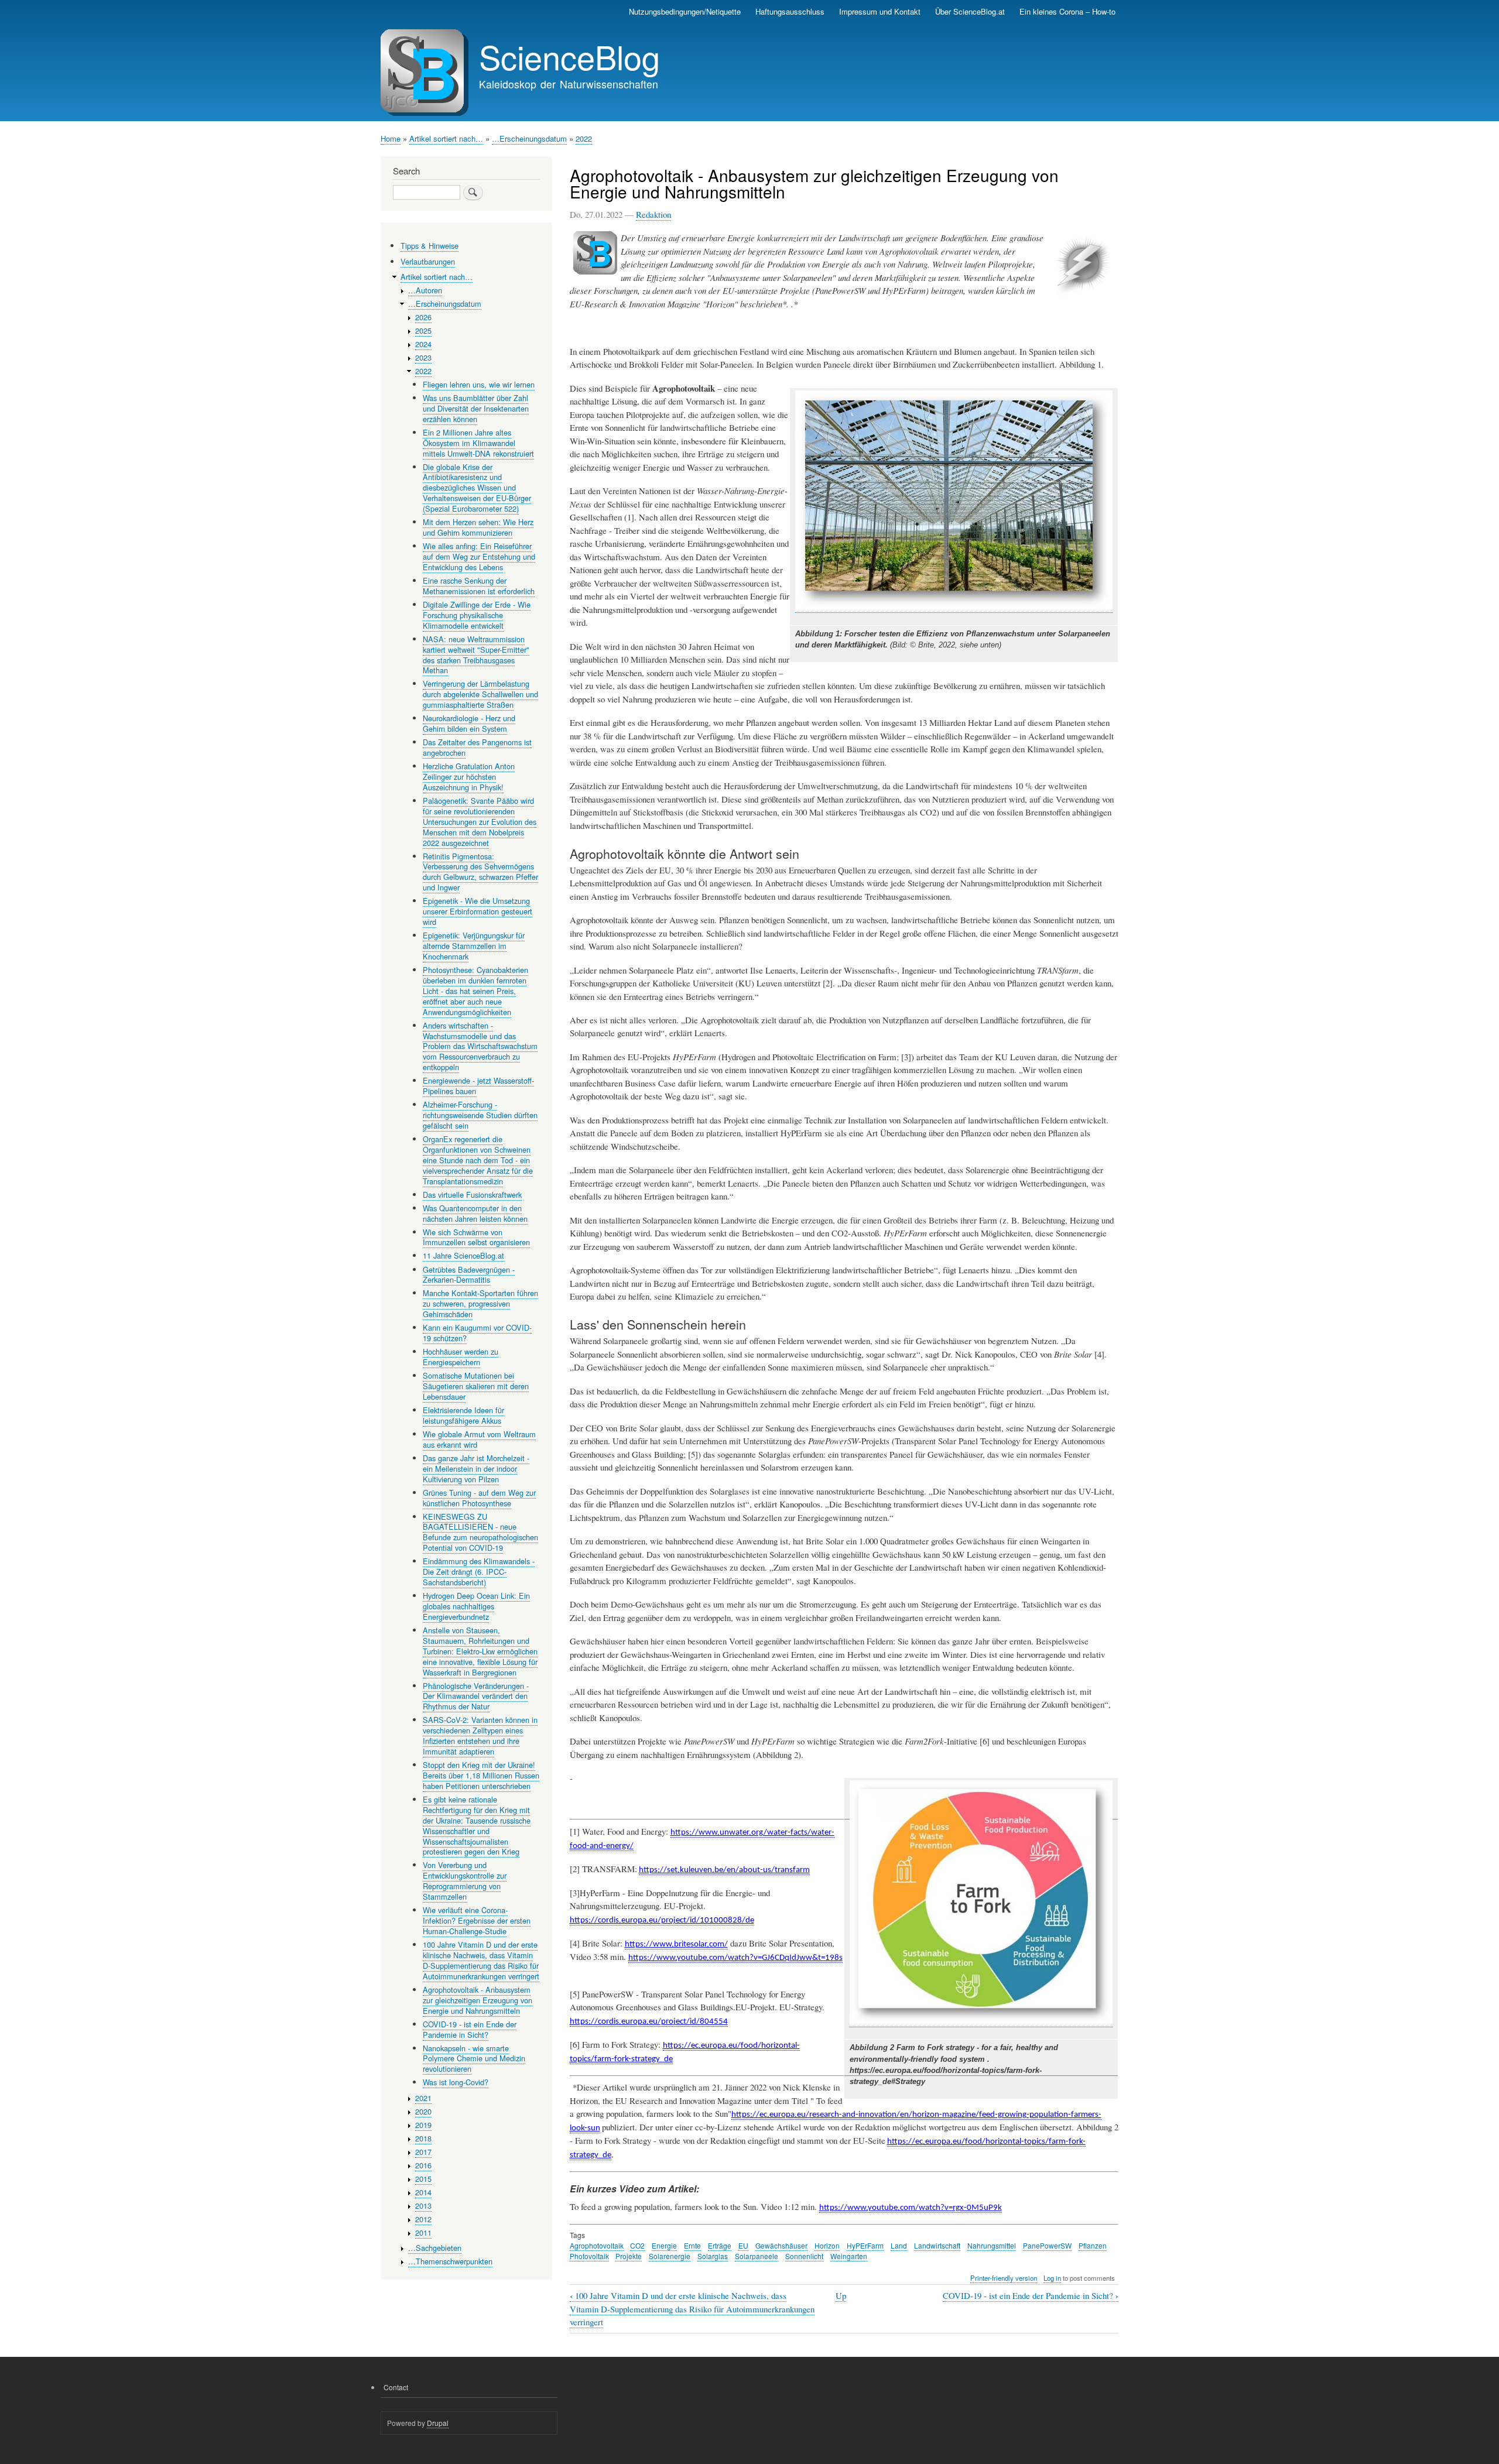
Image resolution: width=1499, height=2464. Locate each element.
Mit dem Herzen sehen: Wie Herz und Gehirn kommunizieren (478, 527)
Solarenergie (670, 2256)
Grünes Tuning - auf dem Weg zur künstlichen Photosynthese (479, 1498)
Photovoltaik (589, 2256)
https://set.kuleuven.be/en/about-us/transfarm (724, 1870)
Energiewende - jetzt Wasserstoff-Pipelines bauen (478, 1086)
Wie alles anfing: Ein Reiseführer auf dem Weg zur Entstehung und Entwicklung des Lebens (479, 556)
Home (391, 138)
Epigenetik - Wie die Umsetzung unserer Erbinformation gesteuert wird (478, 911)
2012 (423, 2219)
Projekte (629, 2256)
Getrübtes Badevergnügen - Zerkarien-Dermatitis (469, 1275)
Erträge (720, 2245)
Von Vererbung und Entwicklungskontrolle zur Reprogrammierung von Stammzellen (465, 1881)
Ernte (692, 2245)
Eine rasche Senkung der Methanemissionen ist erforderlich (479, 586)
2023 (423, 357)
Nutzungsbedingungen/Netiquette (685, 11)
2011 (423, 2232)
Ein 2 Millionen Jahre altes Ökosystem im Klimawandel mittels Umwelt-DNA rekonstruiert (478, 443)
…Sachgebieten (435, 2248)
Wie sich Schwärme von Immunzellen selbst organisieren (476, 1237)
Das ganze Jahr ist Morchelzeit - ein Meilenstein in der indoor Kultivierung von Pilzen (476, 1469)
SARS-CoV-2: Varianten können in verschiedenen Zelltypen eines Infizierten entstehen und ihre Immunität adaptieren (480, 1735)
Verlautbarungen (428, 261)
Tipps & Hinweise (429, 246)
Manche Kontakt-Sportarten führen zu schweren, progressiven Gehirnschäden (480, 1303)
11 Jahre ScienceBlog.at (463, 1255)
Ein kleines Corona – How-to (1067, 11)
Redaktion (653, 214)
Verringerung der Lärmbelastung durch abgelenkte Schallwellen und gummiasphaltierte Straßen (480, 694)
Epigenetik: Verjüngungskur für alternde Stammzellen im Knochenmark (474, 946)
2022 (584, 138)
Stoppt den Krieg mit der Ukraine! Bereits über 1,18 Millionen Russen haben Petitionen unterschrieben (481, 1775)
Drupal (438, 2423)
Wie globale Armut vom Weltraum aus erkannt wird (479, 1439)
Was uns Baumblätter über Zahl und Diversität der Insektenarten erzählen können (476, 408)
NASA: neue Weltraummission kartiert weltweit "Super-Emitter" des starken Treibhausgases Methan (476, 655)
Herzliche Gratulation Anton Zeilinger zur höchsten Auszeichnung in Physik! (469, 777)
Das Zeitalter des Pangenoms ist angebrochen (477, 747)
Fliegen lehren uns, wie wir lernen (479, 384)
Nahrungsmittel (992, 2245)
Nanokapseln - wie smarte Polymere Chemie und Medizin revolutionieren (474, 2059)
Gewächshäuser (781, 2245)
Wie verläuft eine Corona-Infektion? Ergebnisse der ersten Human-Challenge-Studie (477, 1920)
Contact (396, 2387)
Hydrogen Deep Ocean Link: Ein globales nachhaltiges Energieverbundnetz (476, 1606)
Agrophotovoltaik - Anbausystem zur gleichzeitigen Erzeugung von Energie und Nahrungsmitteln (478, 2000)
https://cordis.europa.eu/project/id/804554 (649, 2022)
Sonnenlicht (804, 2256)
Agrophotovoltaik (597, 2245)
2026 (423, 317)
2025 (423, 330)
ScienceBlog (569, 56)
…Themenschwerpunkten (450, 2261)
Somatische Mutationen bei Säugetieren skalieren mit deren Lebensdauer (476, 1386)
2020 (423, 2111)
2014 (423, 2192)
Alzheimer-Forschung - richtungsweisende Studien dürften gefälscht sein (480, 1115)
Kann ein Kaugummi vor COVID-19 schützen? (477, 1333)
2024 (423, 344)
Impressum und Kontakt (880, 11)
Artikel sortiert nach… (446, 138)
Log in (1052, 2278)
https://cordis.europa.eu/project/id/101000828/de (662, 1920)
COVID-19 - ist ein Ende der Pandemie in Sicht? (1031, 2296)
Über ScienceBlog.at (970, 11)
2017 (423, 2152)
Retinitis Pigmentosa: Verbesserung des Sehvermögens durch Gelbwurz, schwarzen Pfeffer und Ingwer (480, 872)
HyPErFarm (865, 2245)
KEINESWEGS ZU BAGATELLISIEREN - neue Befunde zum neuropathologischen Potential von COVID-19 (480, 1532)
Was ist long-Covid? (456, 2082)
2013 (423, 2206)
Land (899, 2245)
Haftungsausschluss (790, 11)
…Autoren (425, 290)
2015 (423, 2179)
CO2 (637, 2245)
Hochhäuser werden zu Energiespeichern (461, 1357)
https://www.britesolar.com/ (676, 1944)
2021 (423, 2098)
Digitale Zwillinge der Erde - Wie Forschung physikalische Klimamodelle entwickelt (477, 615)
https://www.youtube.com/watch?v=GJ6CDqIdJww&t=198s (735, 1958)
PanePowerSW (1047, 2245)
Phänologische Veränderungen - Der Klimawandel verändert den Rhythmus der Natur (476, 1696)
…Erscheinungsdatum (529, 138)
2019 (423, 2125)
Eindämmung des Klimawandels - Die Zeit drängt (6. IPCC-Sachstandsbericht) (479, 1572)
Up (841, 2295)
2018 (423, 2138)
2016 (423, 2165)
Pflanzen (1093, 2245)
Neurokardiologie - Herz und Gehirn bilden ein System (469, 723)
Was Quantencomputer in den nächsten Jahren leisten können (475, 1213)
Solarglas (713, 2256)
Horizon (827, 2245)
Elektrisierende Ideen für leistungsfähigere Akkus (463, 1415)
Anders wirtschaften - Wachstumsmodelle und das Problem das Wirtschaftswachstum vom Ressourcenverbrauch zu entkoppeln (480, 1046)
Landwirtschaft (937, 2245)
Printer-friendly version (1004, 2278)
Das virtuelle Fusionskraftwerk (472, 1195)
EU (743, 2245)
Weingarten (849, 2256)
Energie (664, 2245)
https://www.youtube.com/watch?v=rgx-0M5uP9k (911, 2208)
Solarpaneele (757, 2256)
